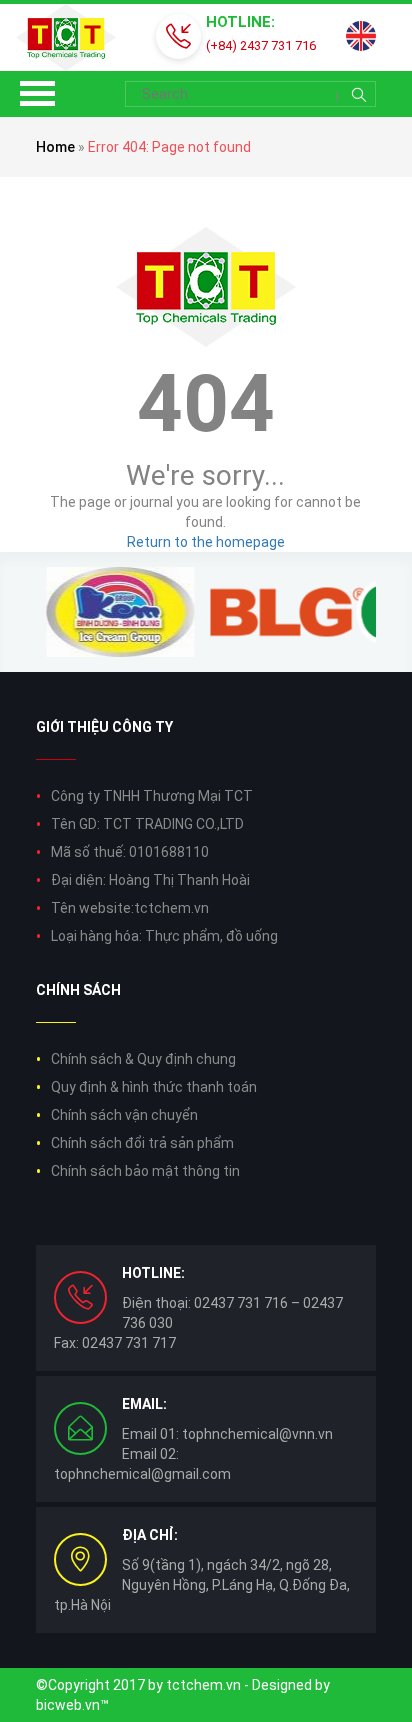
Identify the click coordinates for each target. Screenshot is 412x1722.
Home (55, 147)
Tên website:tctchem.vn (130, 908)
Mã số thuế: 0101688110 (130, 852)
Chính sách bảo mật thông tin (145, 1171)
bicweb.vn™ (72, 1705)
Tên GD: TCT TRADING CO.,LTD (147, 824)
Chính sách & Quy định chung (143, 1059)
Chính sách (78, 990)
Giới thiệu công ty (104, 727)
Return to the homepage (206, 542)
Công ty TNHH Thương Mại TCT (152, 796)
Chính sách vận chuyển (124, 1115)
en (361, 36)
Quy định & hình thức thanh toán (154, 1087)
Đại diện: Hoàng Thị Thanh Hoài (150, 880)
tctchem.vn (203, 1685)
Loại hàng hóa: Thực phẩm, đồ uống (164, 936)
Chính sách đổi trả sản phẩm (142, 1143)
